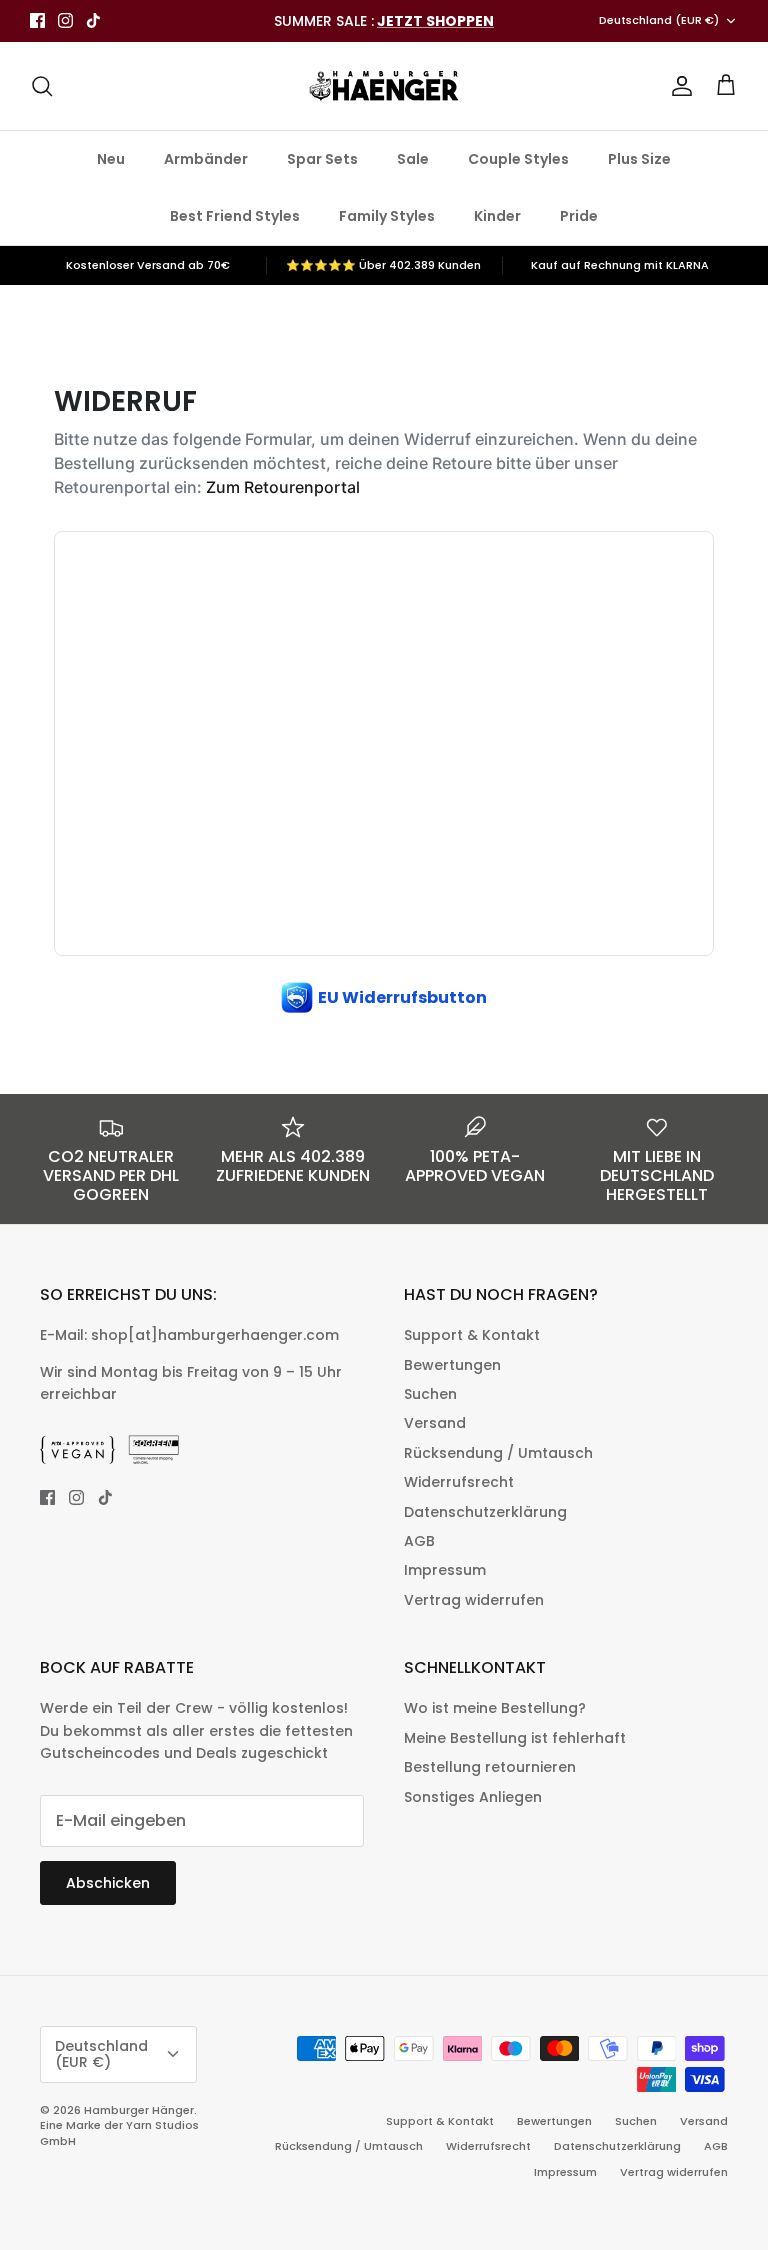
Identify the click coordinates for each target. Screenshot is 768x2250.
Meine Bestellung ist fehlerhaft (515, 1738)
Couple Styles (518, 159)
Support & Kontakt (472, 1335)
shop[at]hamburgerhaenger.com (215, 1335)
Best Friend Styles (235, 216)
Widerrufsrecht (459, 1482)
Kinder (497, 216)
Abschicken (108, 1883)
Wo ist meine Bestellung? (495, 1708)
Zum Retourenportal (283, 487)
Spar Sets (322, 159)
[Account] (678, 86)
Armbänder (206, 159)
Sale (413, 159)
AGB (419, 1541)
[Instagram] (65, 20)
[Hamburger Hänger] (384, 86)
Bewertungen (452, 1365)
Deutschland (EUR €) (659, 20)
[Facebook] (37, 20)
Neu (111, 159)
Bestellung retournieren (490, 1767)
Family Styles (387, 216)
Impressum (445, 1570)
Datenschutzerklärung (485, 1512)
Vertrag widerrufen (474, 1600)
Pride (579, 216)
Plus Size (639, 159)
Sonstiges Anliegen (473, 1797)
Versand (435, 1423)
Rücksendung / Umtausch (498, 1453)
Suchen (430, 1394)
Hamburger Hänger (139, 2110)
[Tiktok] (93, 20)
